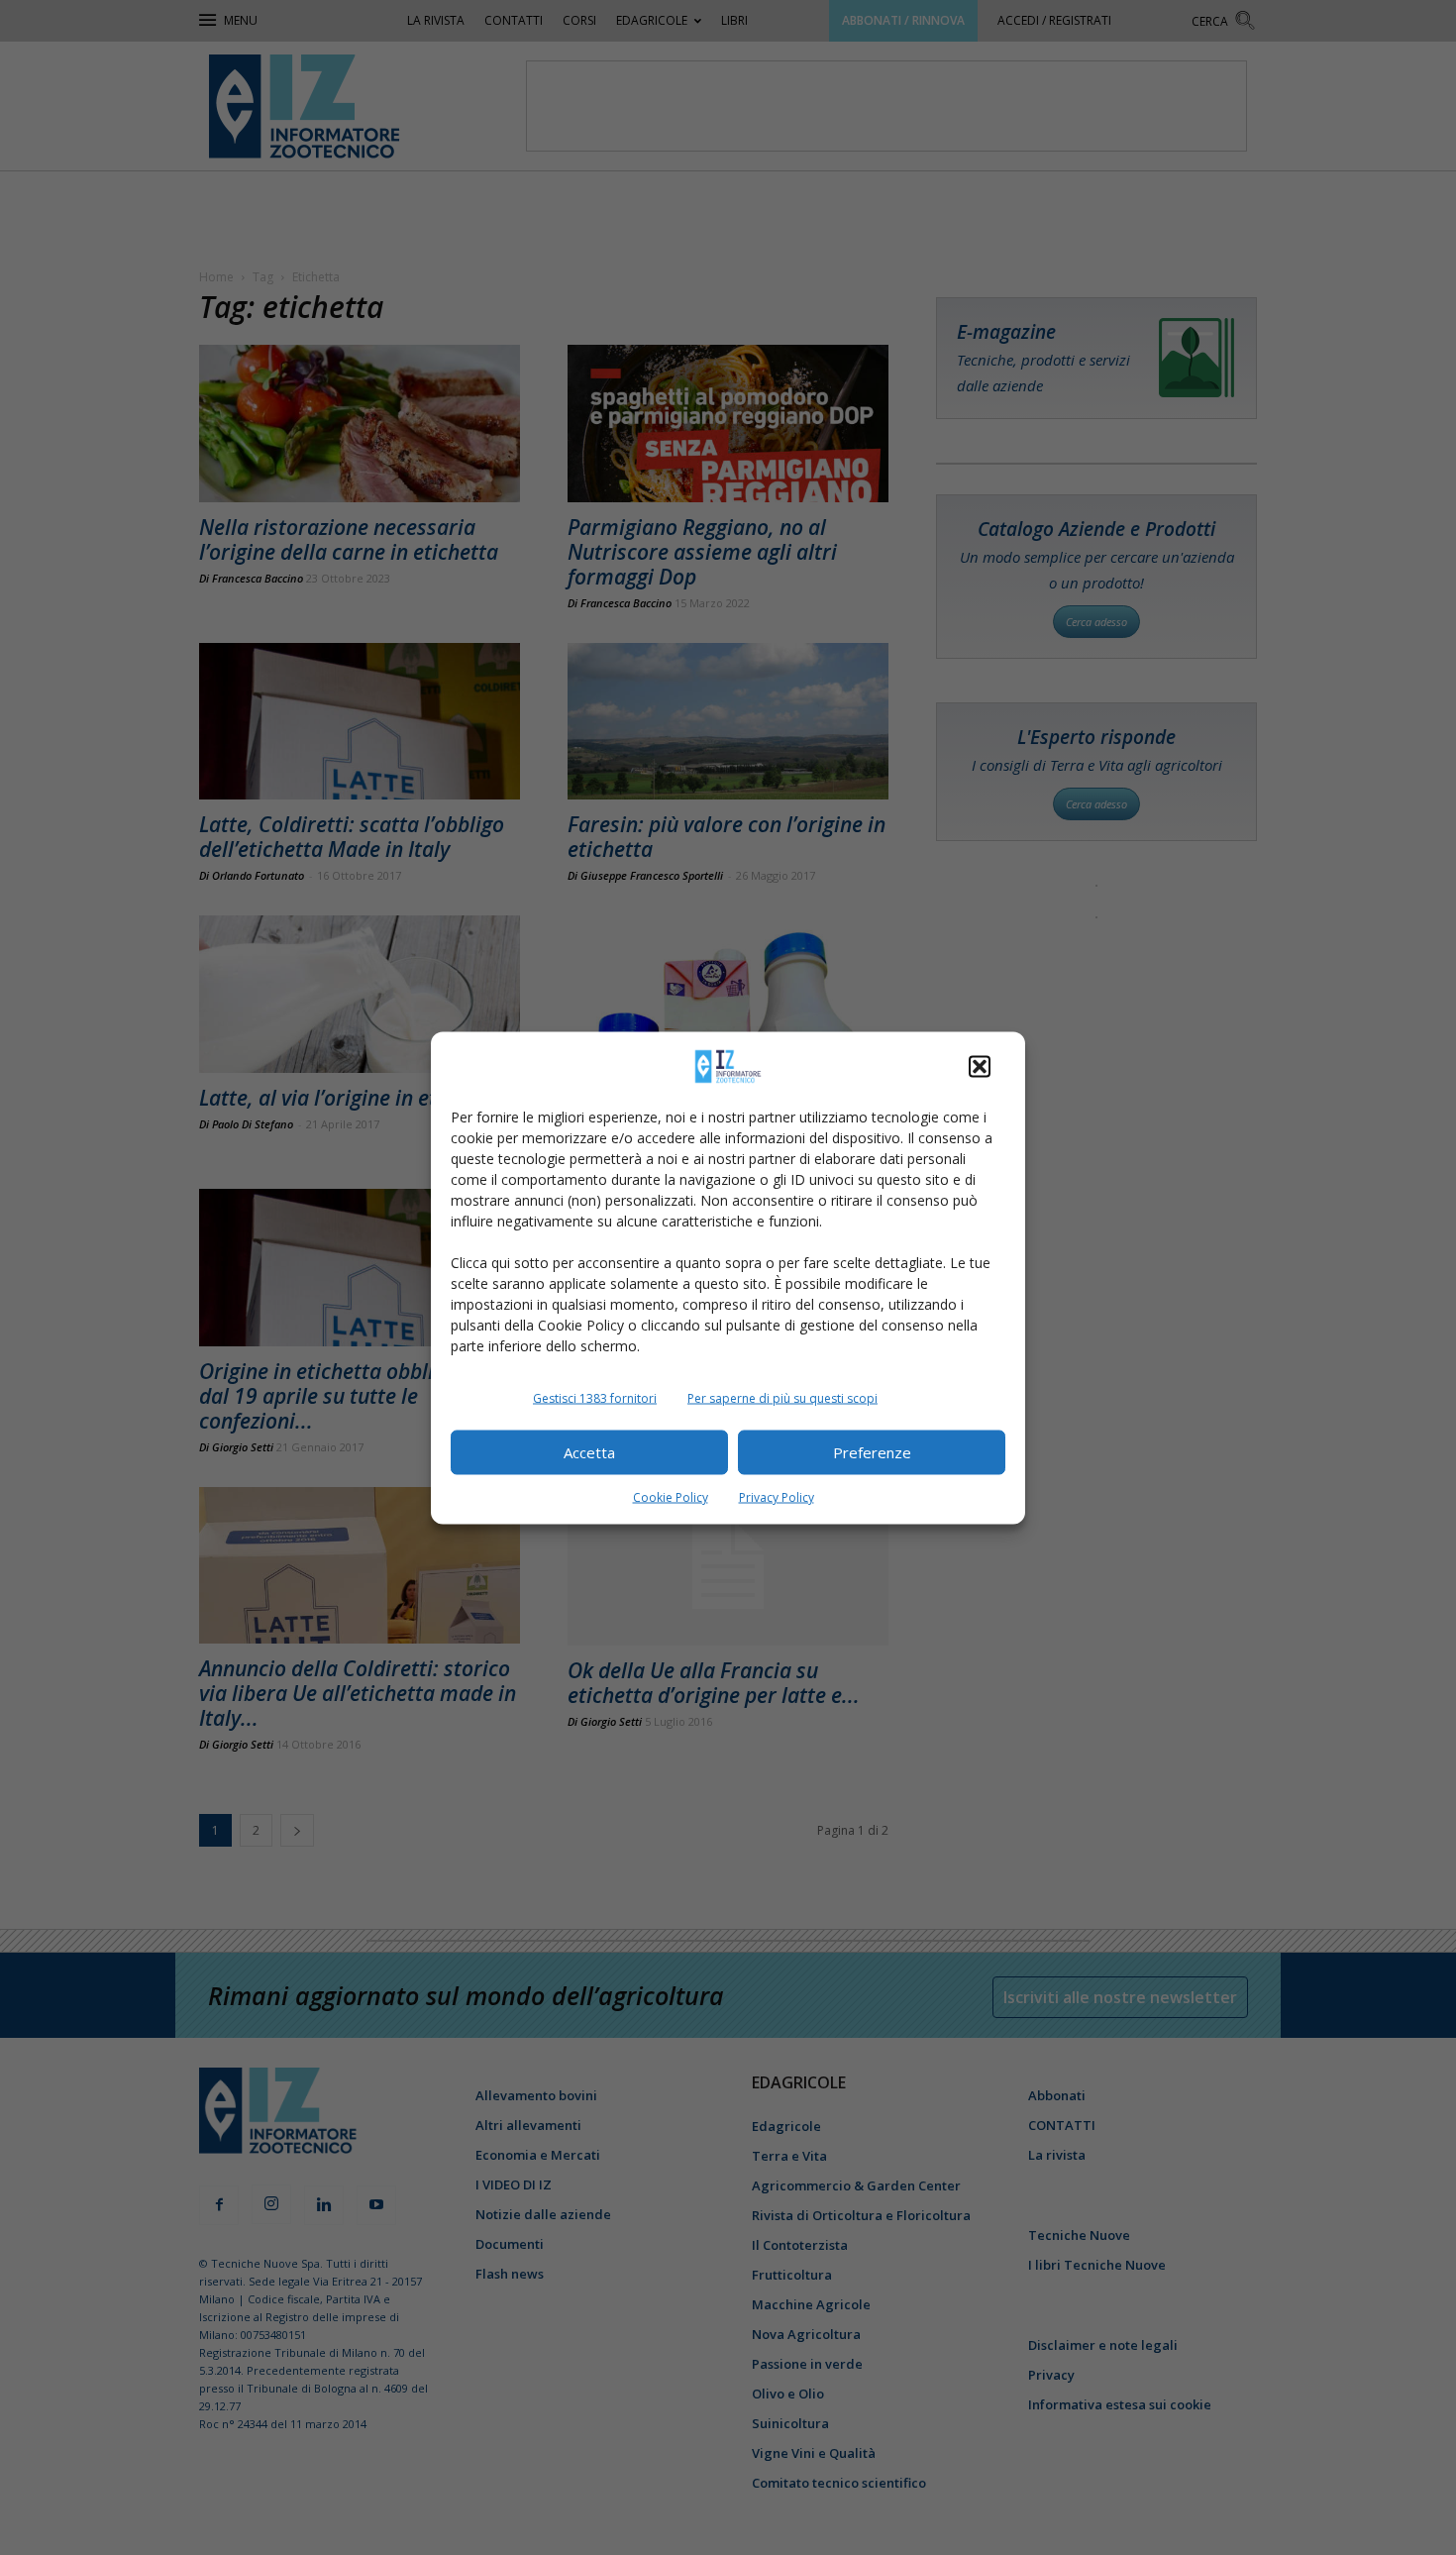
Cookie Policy (671, 1496)
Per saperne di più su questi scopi (782, 1397)
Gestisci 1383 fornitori (595, 1397)
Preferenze (872, 1452)
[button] (980, 1066)
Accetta (589, 1452)
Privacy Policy (777, 1496)
